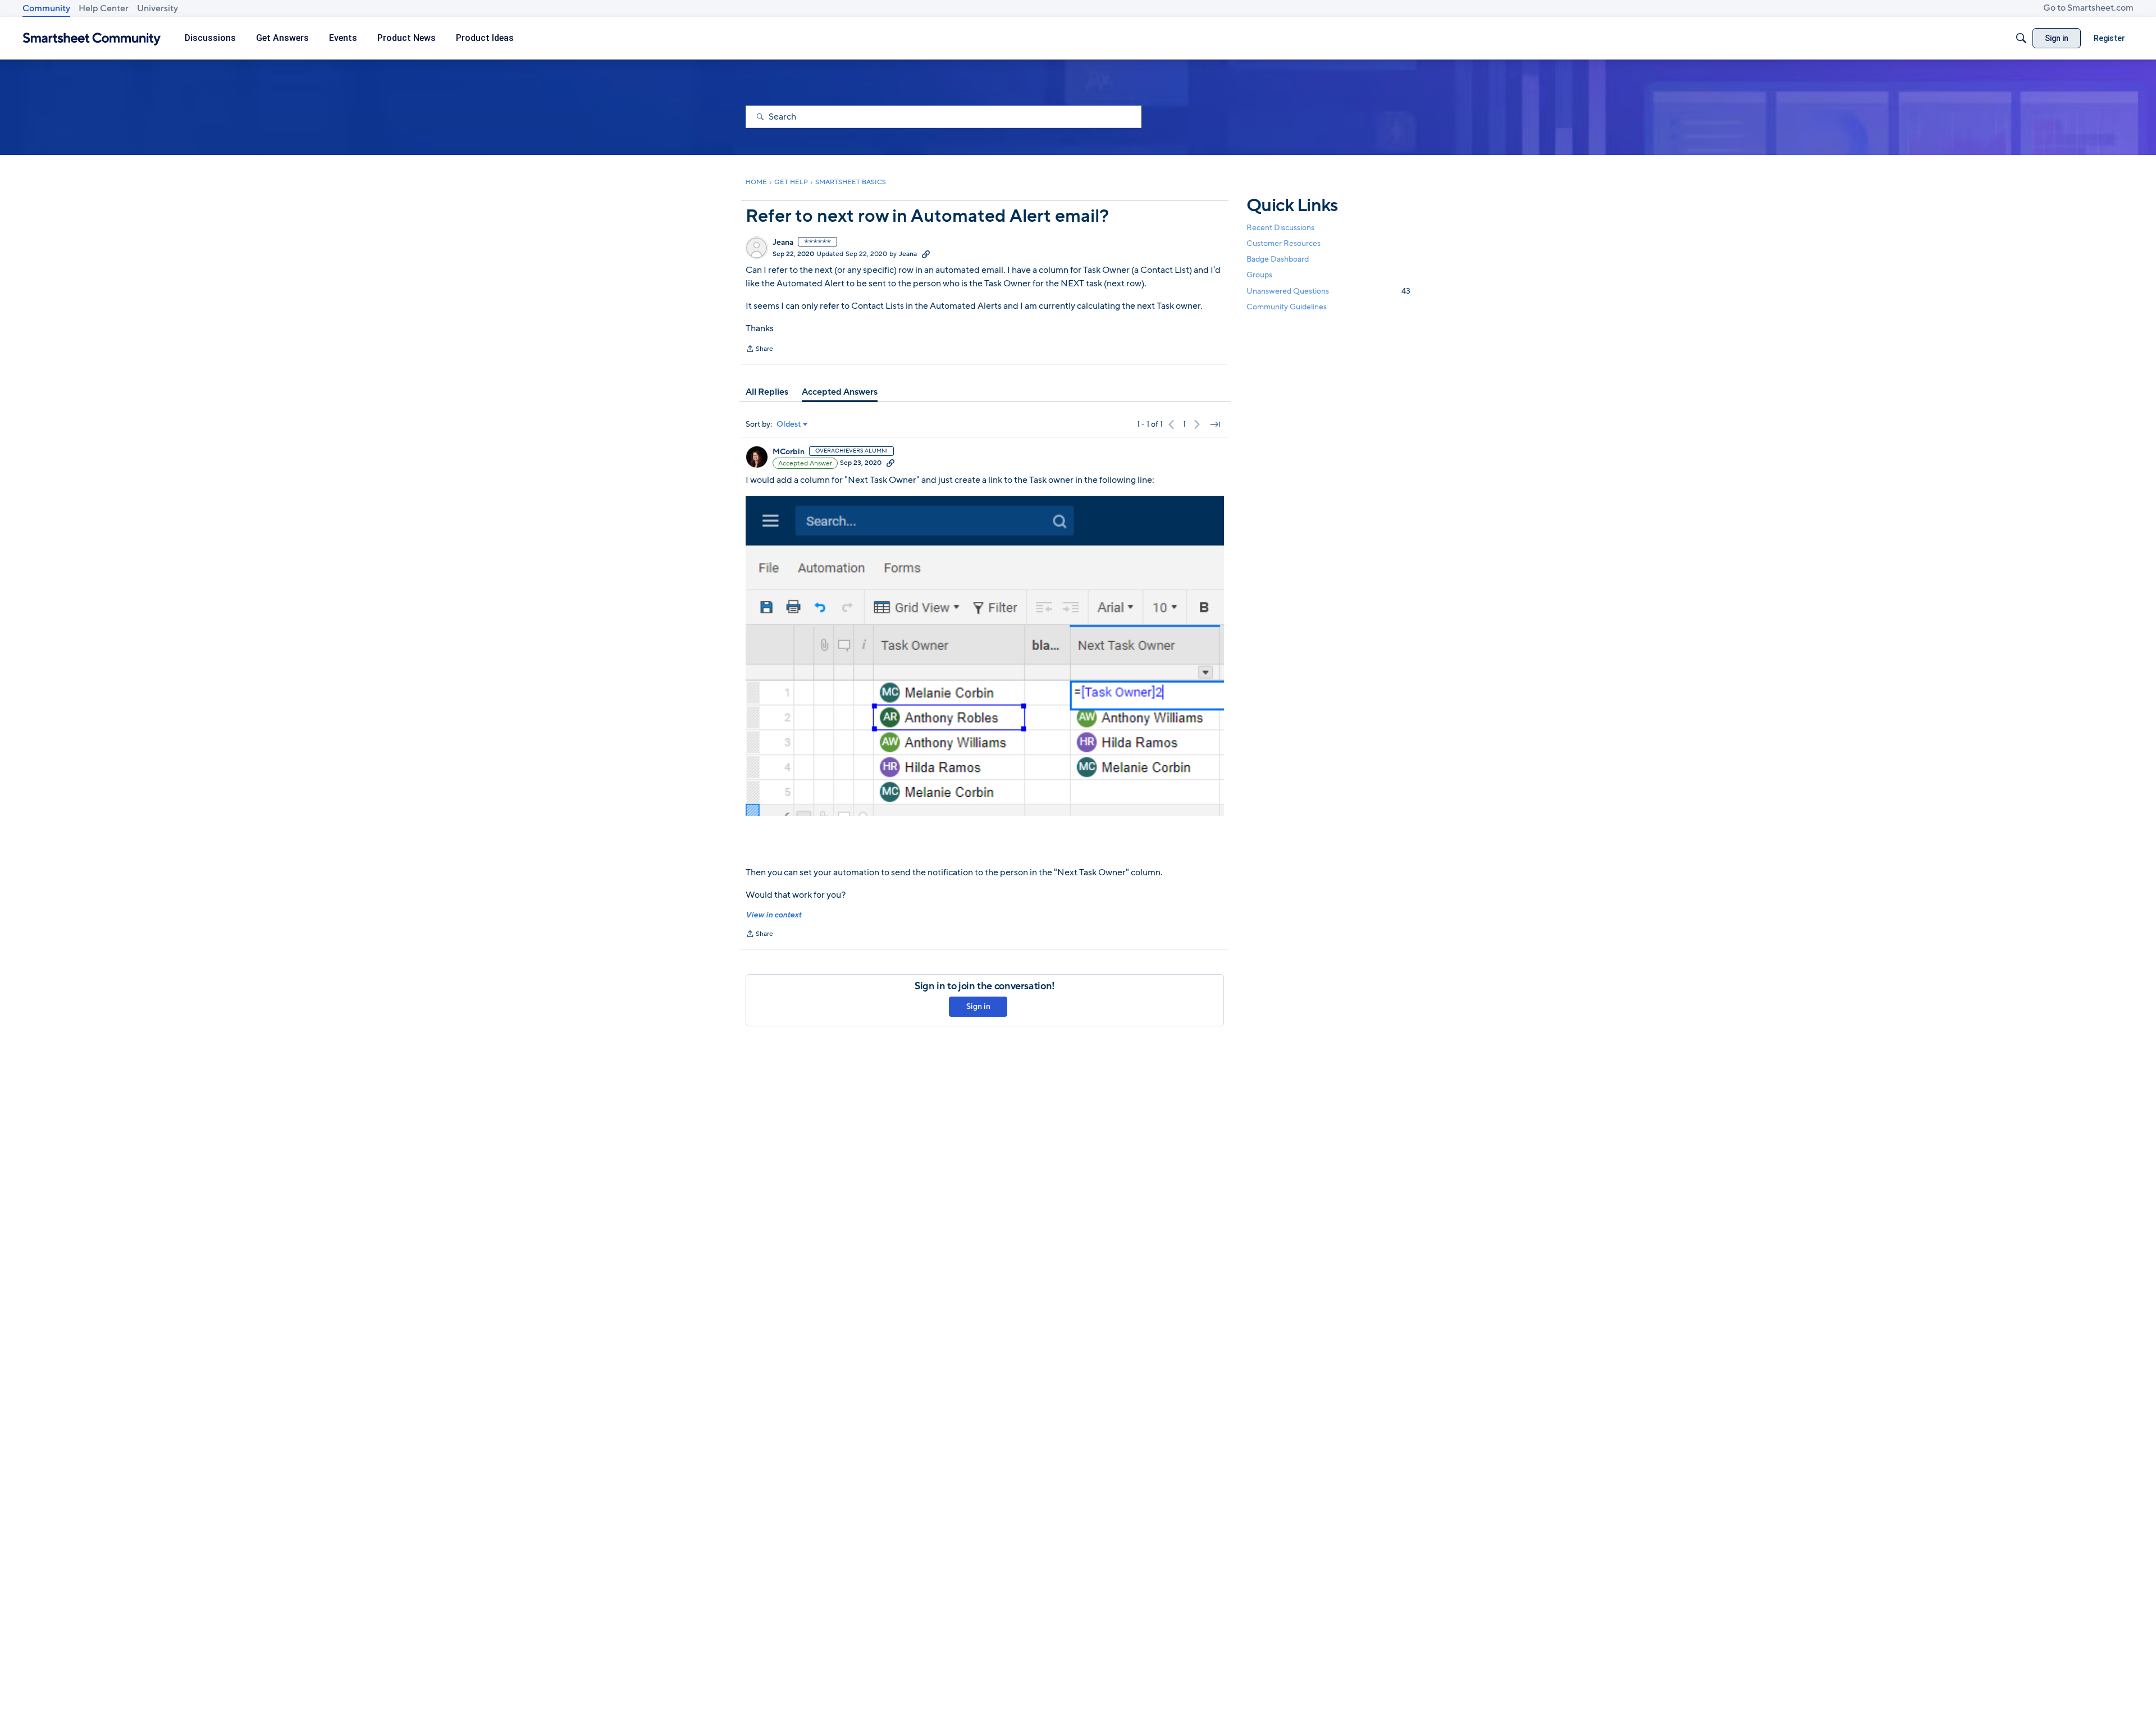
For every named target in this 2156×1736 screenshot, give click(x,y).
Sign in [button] (978, 1006)
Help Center (104, 8)
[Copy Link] (926, 254)
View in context (773, 915)
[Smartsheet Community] (92, 38)
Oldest (789, 424)
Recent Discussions (1280, 228)
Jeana (783, 243)
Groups (1259, 275)
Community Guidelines (1287, 307)
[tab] (767, 392)
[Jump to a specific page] (1215, 424)
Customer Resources (1283, 243)
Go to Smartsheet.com (2088, 8)
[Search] (2021, 38)
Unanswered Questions (1328, 291)
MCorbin (789, 452)
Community (46, 8)
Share (759, 350)
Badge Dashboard (1278, 259)
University (157, 8)
